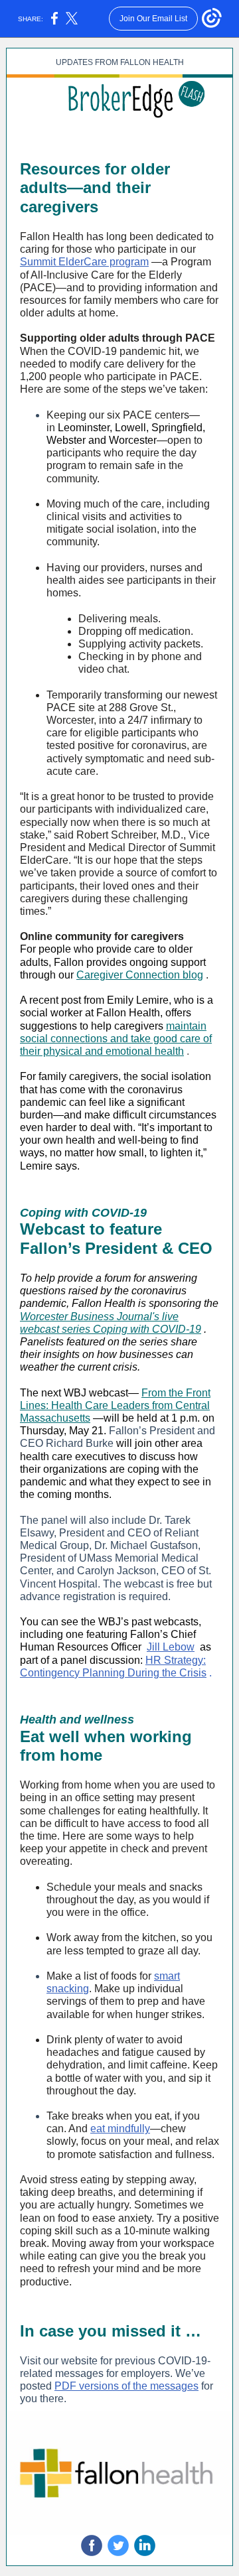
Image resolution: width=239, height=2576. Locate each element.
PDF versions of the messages (126, 2386)
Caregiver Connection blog (140, 975)
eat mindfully (120, 2129)
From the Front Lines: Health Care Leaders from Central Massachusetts (115, 1405)
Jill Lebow (171, 1647)
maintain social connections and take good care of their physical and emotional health (116, 1039)
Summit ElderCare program (84, 262)
